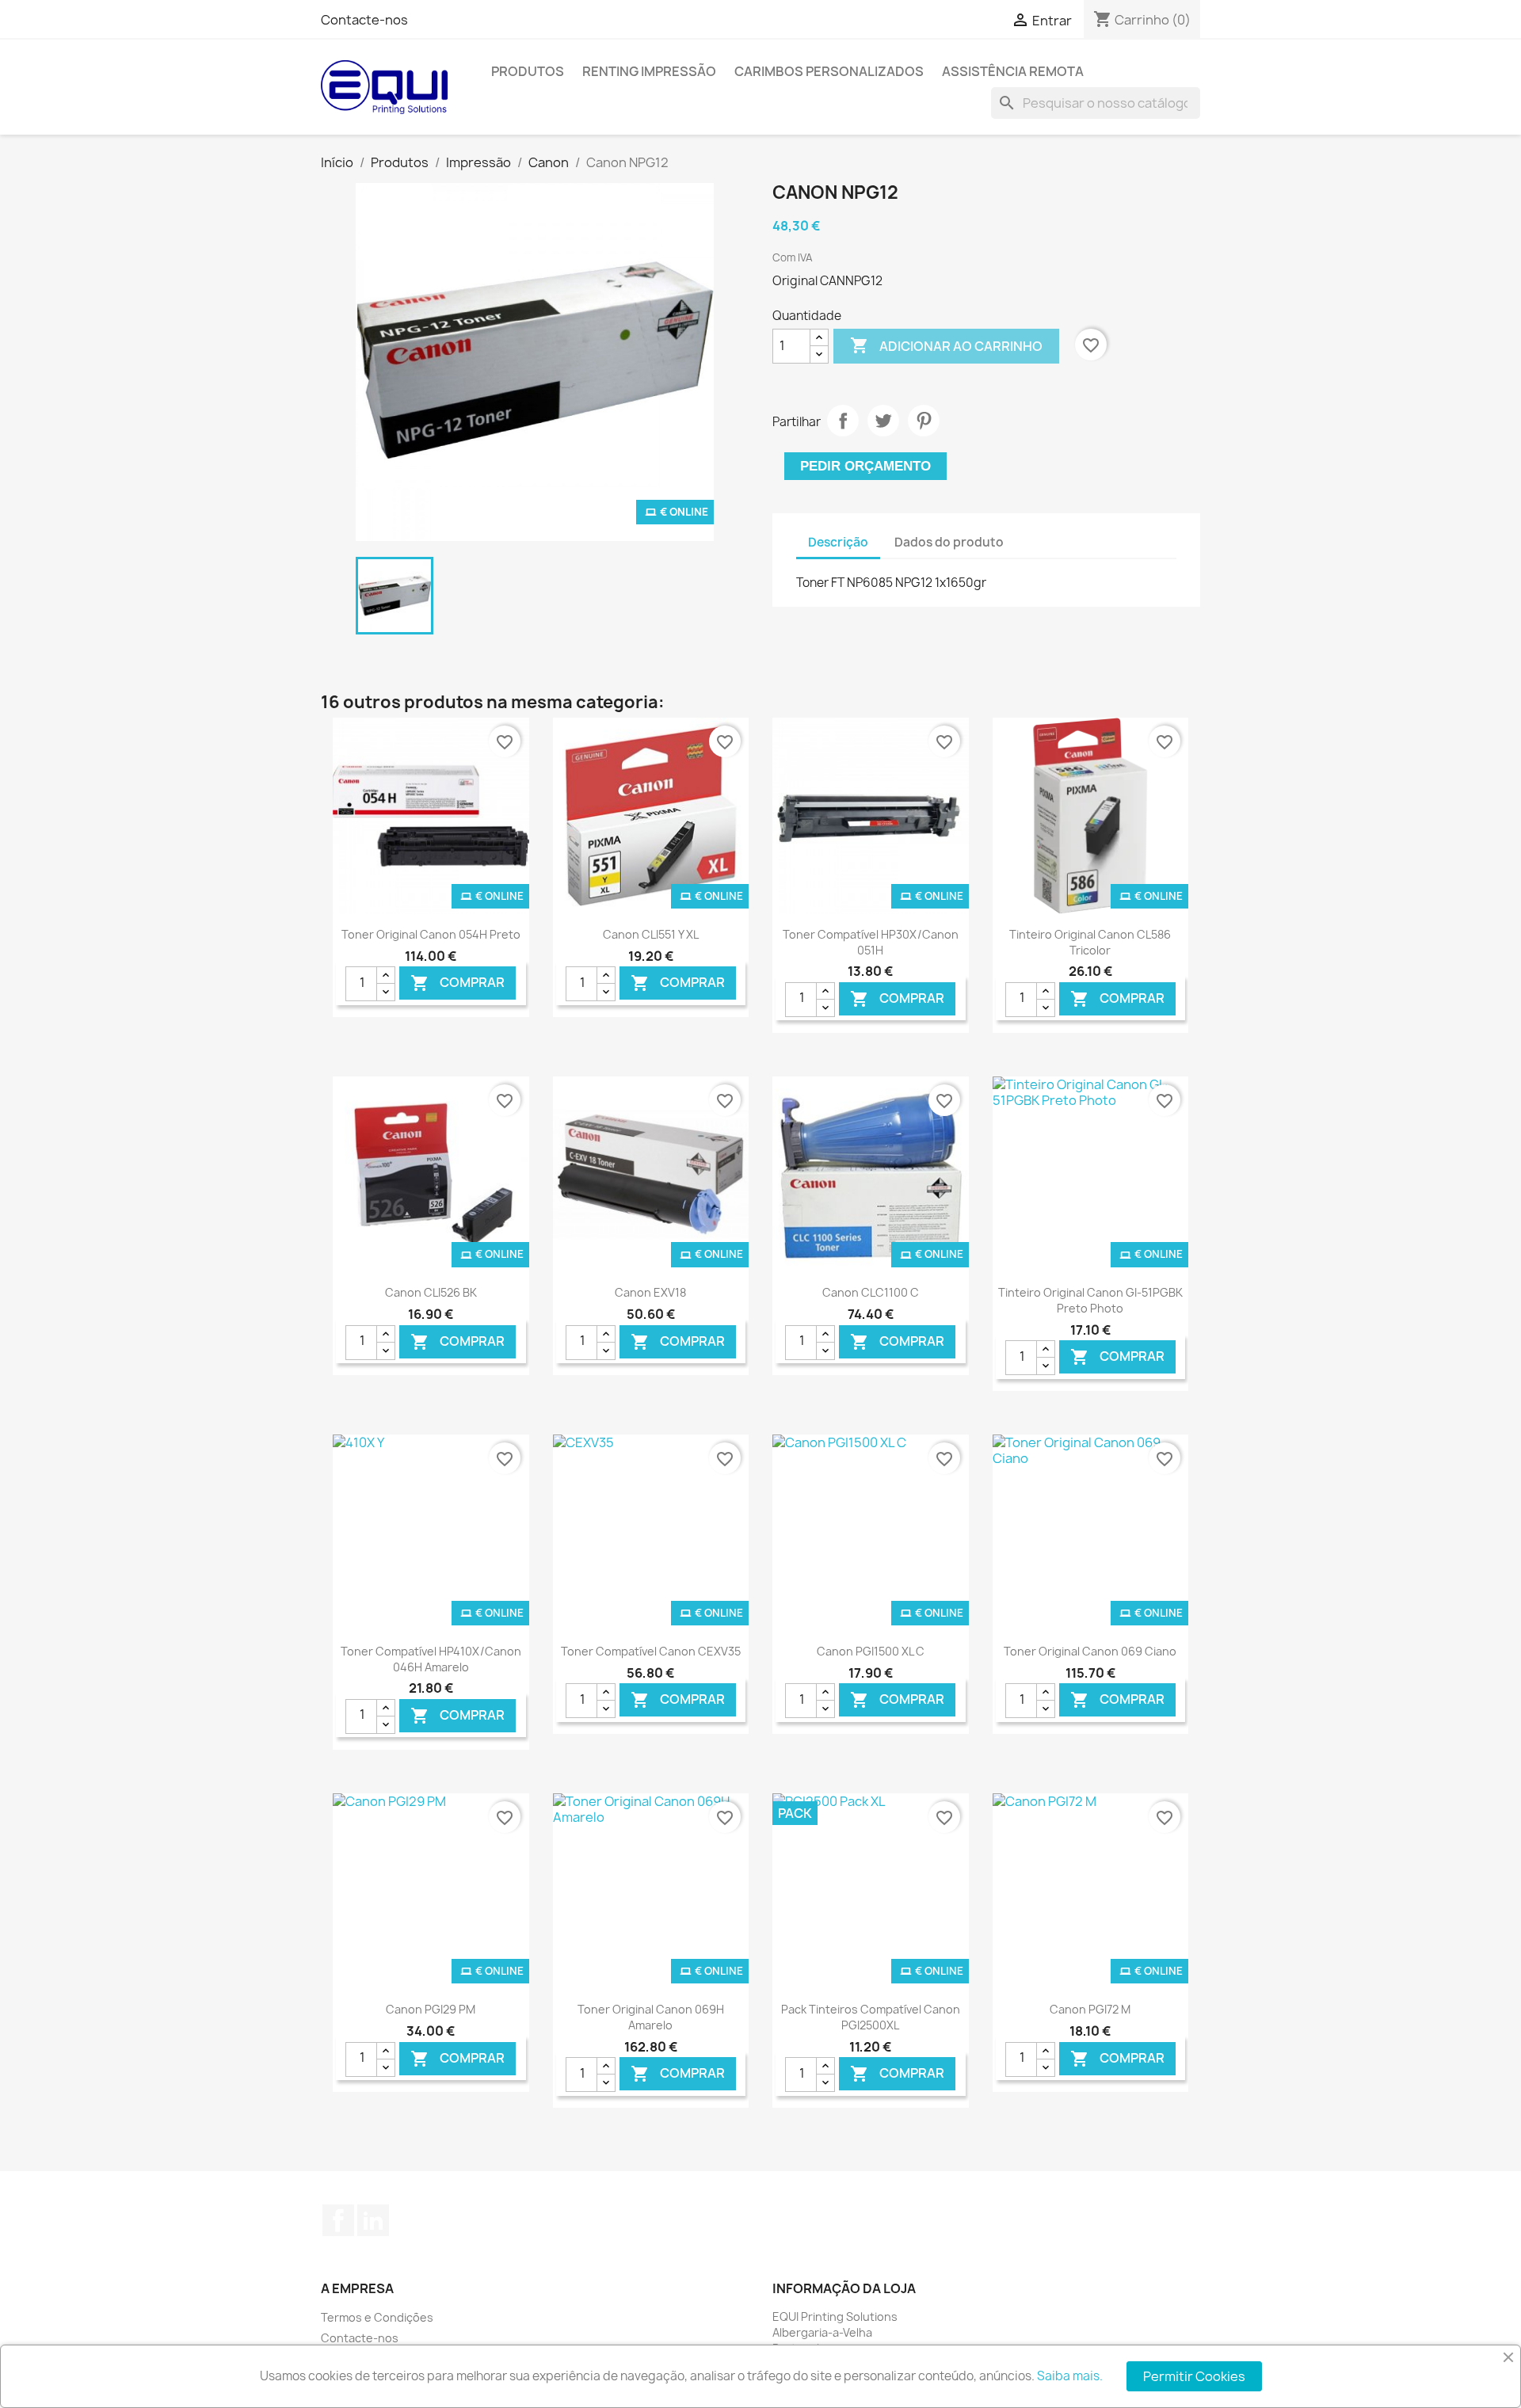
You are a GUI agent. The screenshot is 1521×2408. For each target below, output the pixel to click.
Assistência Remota (1013, 71)
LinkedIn (373, 2220)
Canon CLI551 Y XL (651, 934)
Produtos (528, 71)
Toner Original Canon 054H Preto (431, 934)
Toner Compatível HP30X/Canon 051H (871, 942)
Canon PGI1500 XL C (871, 1651)
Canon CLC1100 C (871, 1292)
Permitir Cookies (1194, 2376)
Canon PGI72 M (1090, 2009)
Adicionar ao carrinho (946, 345)
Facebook (338, 2220)
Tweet (883, 421)
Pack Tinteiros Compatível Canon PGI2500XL (871, 2017)
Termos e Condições (377, 2317)
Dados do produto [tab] (949, 542)
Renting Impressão (649, 71)
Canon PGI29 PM (431, 2009)
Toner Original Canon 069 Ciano (1090, 1651)
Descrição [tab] (838, 542)
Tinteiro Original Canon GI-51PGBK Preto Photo (1090, 1300)
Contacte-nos (364, 20)
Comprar (457, 983)
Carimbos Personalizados (829, 71)
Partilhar (843, 421)
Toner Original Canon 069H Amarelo (651, 2017)
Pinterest (924, 421)
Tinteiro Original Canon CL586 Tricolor (1090, 942)
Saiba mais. (1070, 2376)
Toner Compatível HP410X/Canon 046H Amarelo (431, 1659)
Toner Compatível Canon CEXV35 (651, 1651)
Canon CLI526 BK (431, 1292)
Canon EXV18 (650, 1292)
